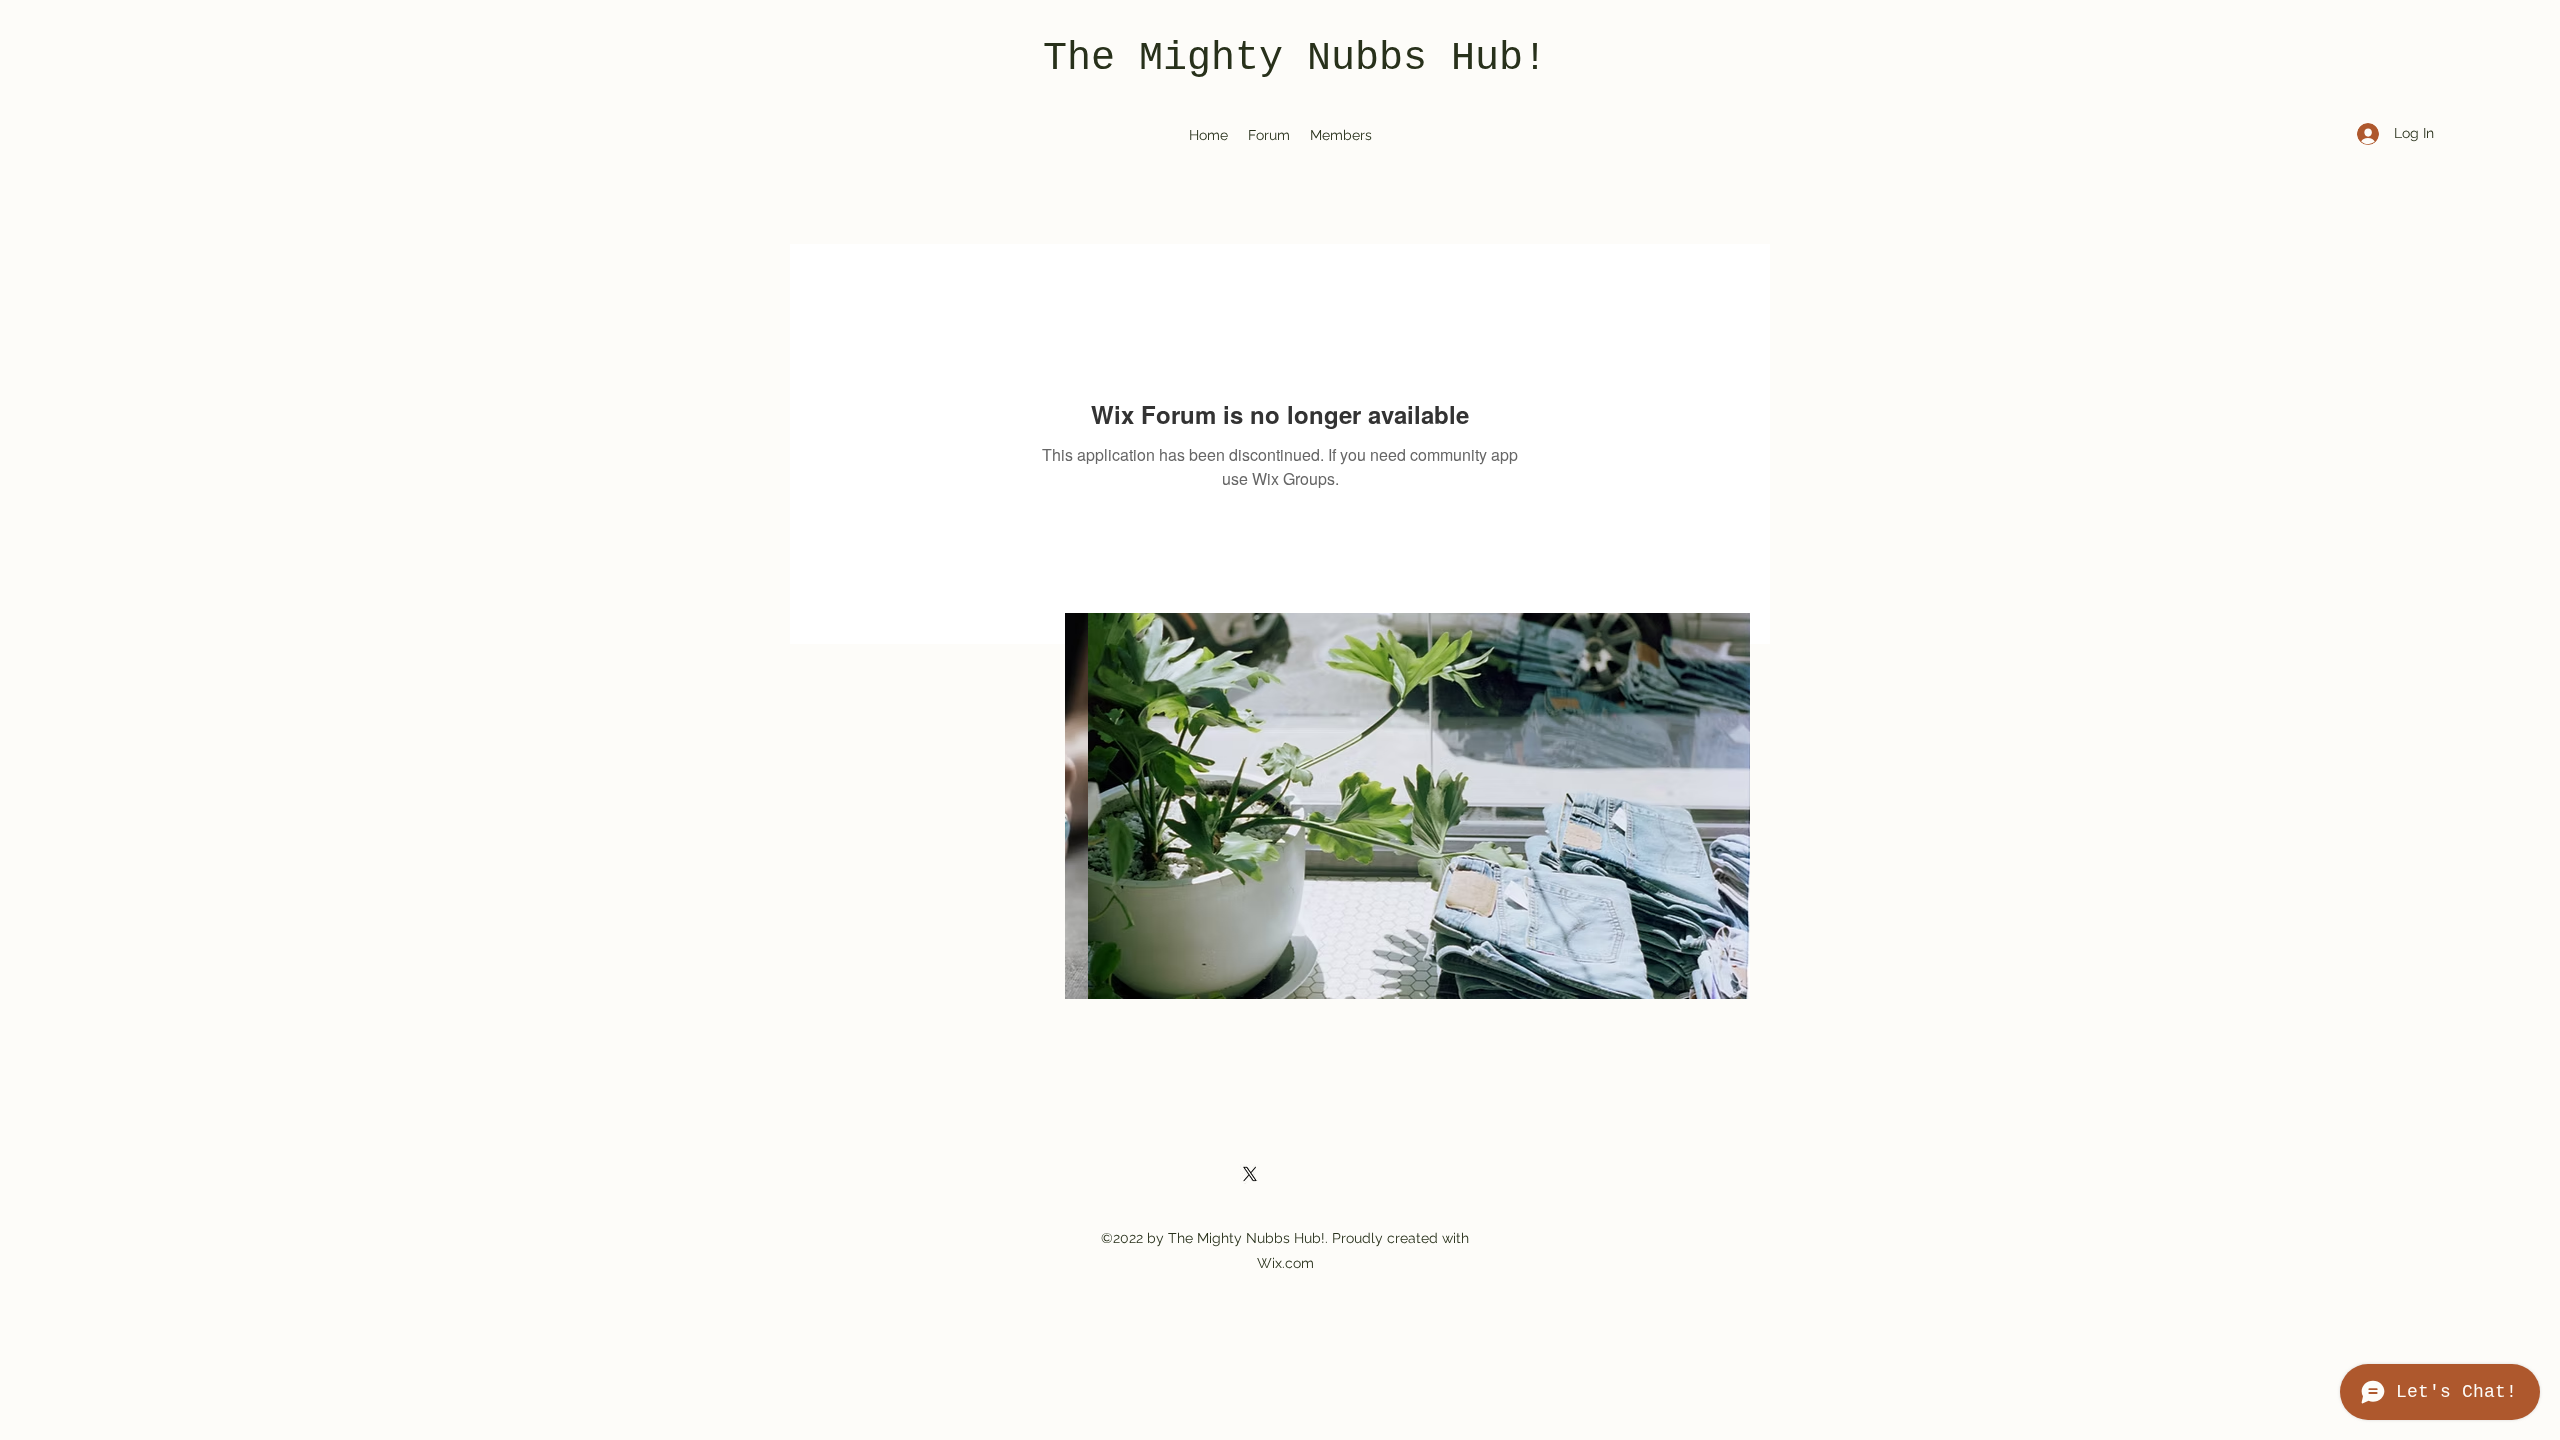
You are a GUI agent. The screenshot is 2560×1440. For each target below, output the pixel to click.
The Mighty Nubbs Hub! (1295, 58)
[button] (1407, 806)
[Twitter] (1250, 1174)
